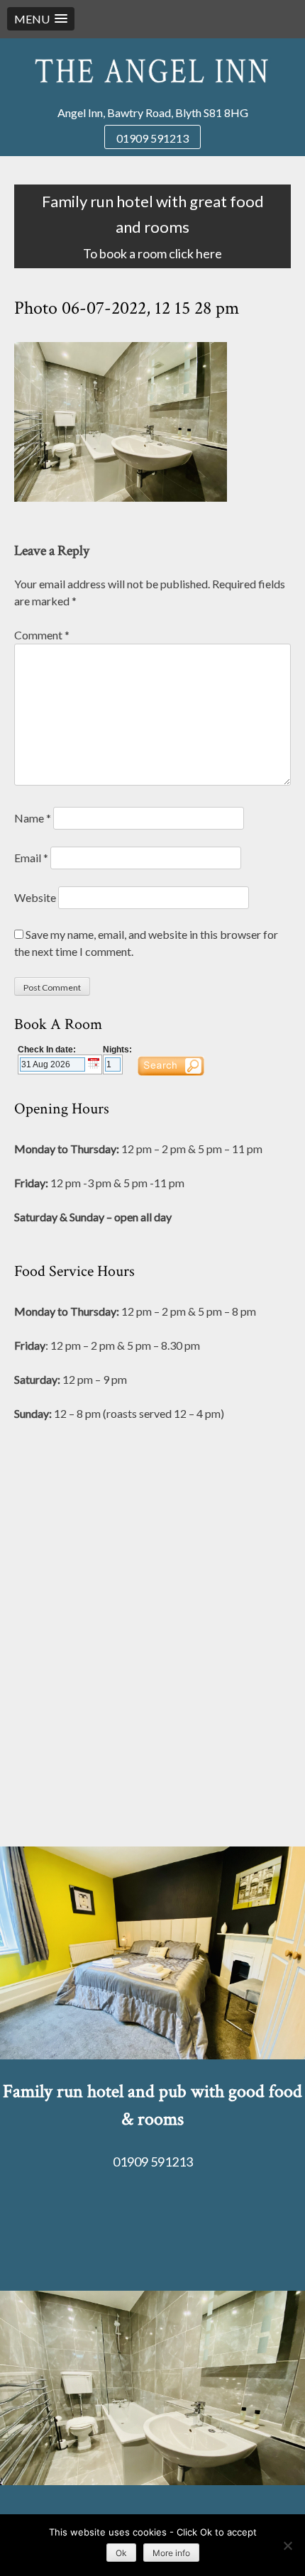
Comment (42, 635)
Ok (121, 2553)
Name (33, 818)
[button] (41, 19)
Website (35, 897)
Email (31, 858)
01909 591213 (152, 138)
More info (171, 2553)
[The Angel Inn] (152, 71)
